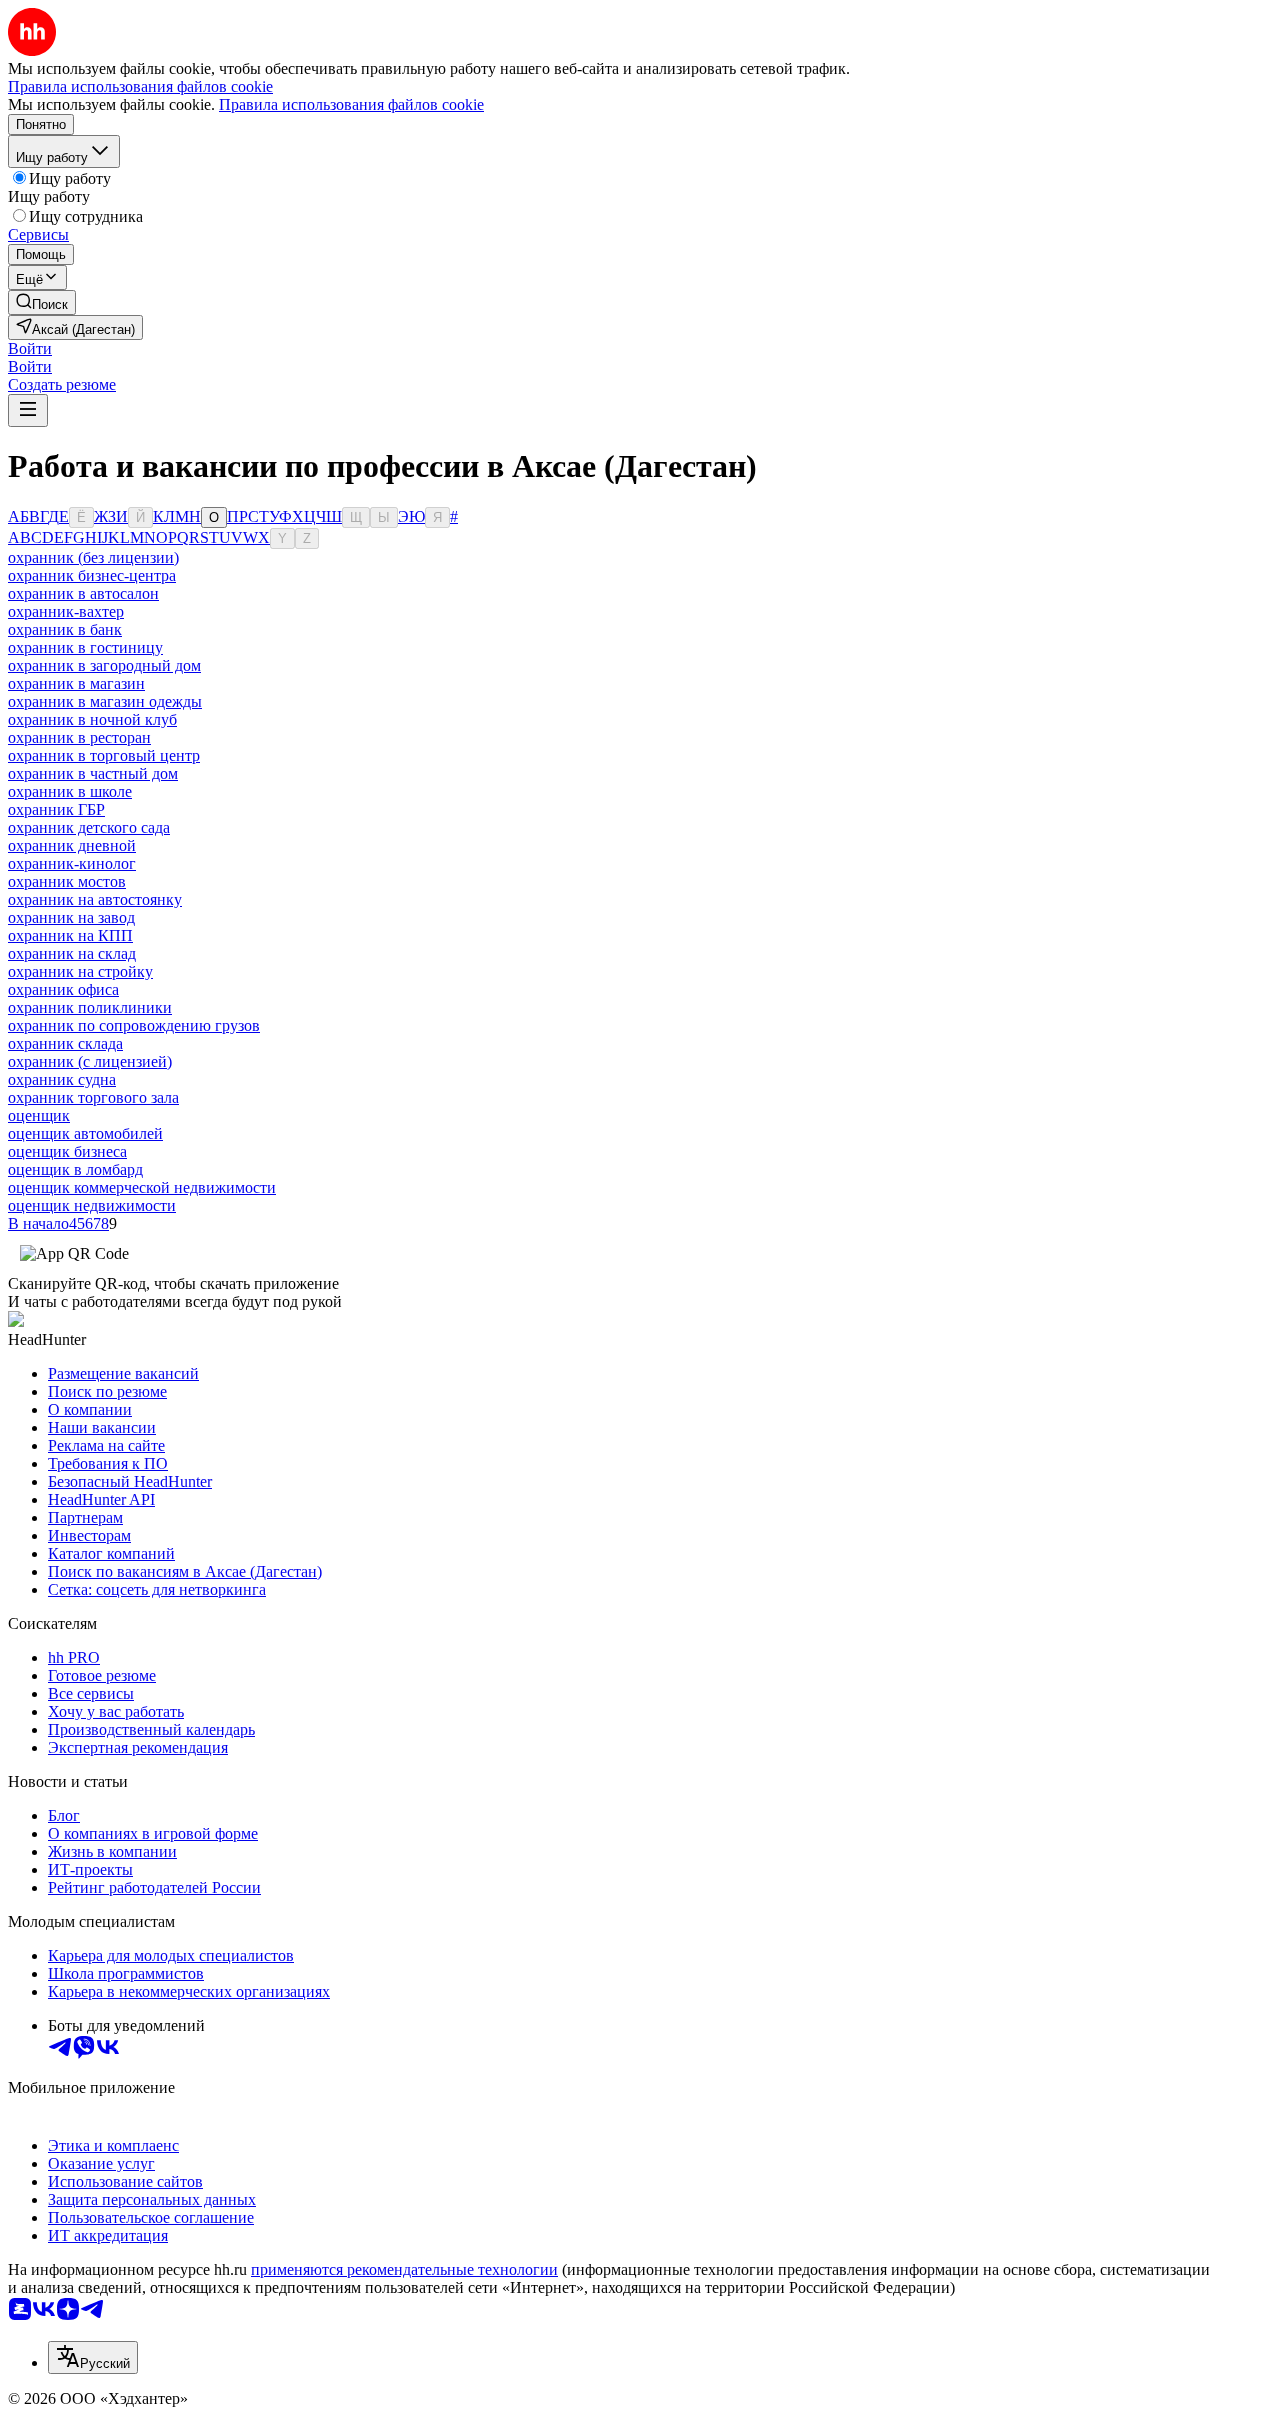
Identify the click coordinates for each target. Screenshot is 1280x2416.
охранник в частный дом (93, 773)
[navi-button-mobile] (28, 410)
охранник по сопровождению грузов (134, 1025)
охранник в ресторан (79, 737)
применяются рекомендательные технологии (404, 2269)
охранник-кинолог (72, 863)
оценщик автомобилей (85, 1133)
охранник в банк (65, 629)
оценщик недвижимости (92, 1205)
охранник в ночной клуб (92, 719)
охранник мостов (67, 881)
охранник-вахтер (66, 611)
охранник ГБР (56, 809)
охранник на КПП (70, 935)
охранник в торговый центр (104, 755)
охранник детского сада (89, 827)
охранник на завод (71, 917)
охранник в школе (70, 791)
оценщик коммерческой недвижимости (142, 1187)
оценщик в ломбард (75, 1169)
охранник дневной (72, 845)
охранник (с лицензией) (90, 1061)
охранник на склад (72, 953)
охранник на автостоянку (95, 899)
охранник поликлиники (90, 1007)
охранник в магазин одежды (105, 701)
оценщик (39, 1115)
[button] (30, 348)
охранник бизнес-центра (92, 575)
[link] (42, 302)
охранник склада (65, 1043)
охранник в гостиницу (85, 647)
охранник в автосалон (83, 593)
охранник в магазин (76, 683)
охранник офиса (63, 989)
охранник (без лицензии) (93, 557)
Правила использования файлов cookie (351, 104)
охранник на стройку (80, 971)
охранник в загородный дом (104, 665)
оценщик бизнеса (67, 1151)
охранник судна (62, 1079)
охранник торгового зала (93, 1097)
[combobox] (93, 2357)
